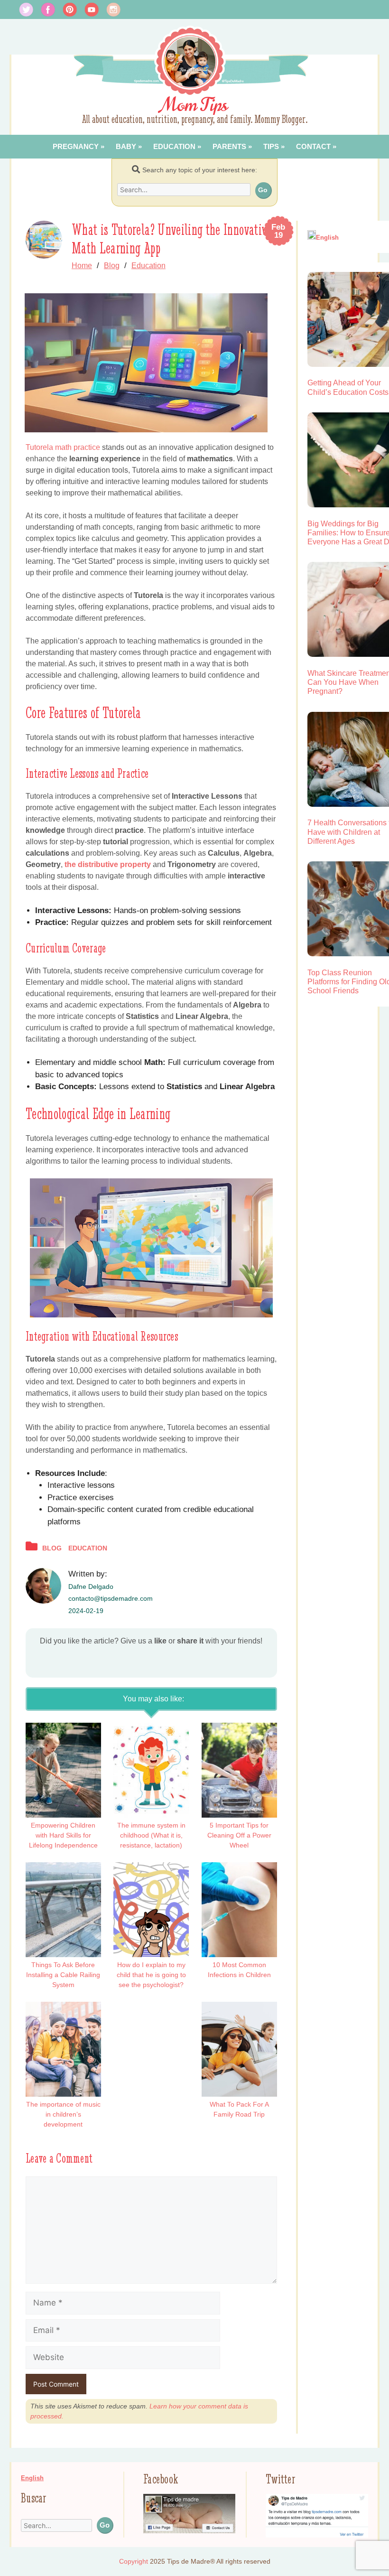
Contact (313, 146)
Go (263, 190)
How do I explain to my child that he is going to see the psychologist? (151, 1975)
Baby (126, 146)
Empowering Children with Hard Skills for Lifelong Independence (63, 1835)
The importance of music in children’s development (63, 2114)
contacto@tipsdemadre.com (111, 1598)
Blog (112, 266)
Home (82, 266)
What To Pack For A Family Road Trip (239, 2109)
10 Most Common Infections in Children (239, 1970)
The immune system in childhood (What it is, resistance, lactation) (151, 1835)
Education (174, 146)
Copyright (134, 2561)
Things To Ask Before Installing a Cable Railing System (63, 1975)
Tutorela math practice (63, 447)
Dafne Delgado (91, 1587)
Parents (229, 146)
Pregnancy (76, 146)
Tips (271, 146)
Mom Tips (195, 105)
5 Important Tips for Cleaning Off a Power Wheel (239, 1835)
